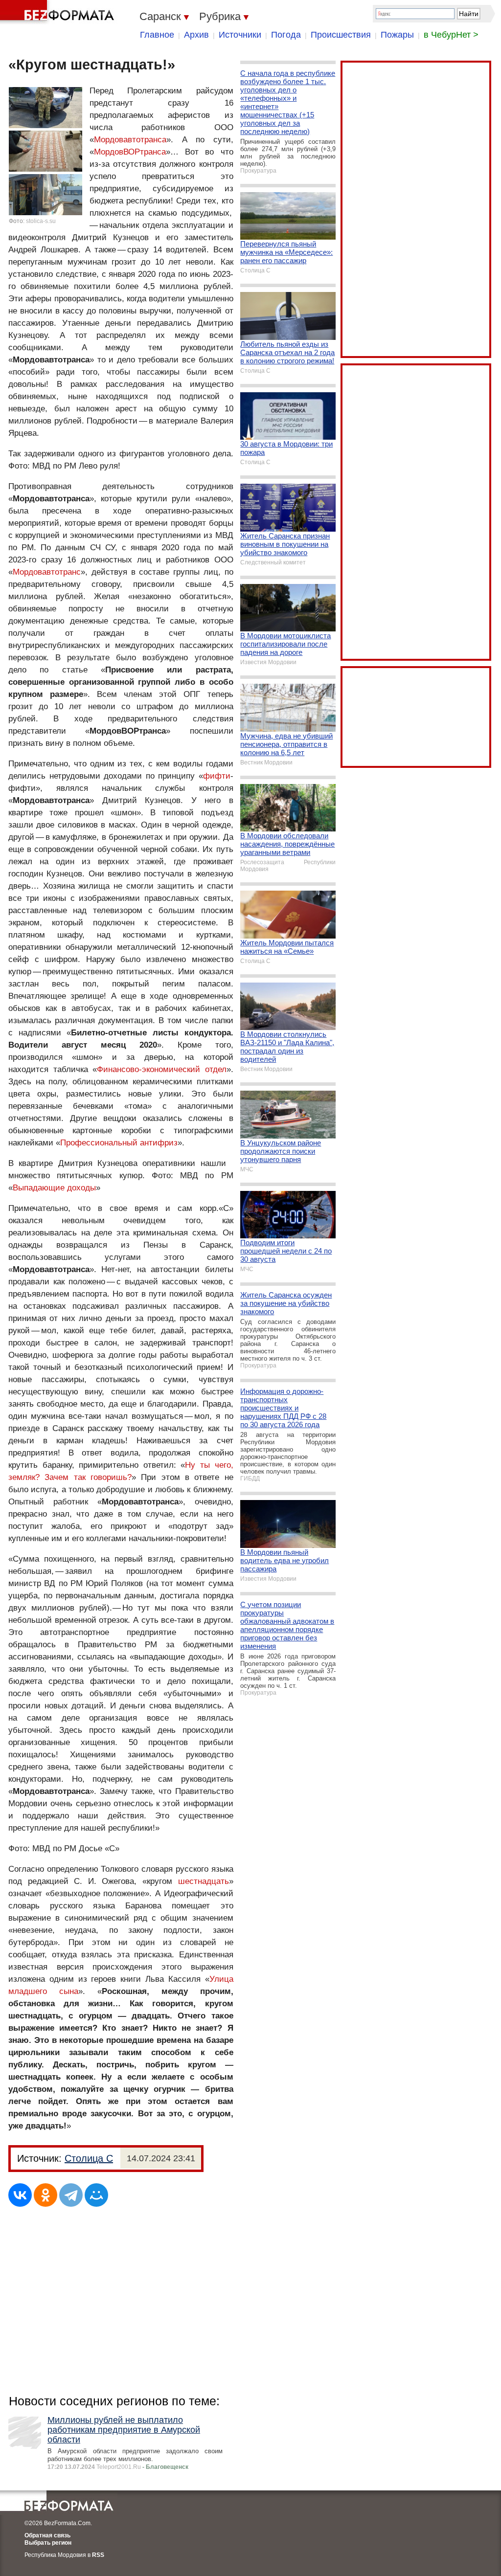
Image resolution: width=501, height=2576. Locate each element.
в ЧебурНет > (451, 35)
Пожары (397, 35)
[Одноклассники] (46, 2195)
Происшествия (341, 35)
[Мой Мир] (96, 2195)
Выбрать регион (48, 2543)
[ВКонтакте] (20, 2195)
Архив (196, 35)
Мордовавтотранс (47, 572)
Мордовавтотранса (130, 140)
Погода (286, 35)
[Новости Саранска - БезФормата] (59, 12)
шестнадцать (204, 1881)
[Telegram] (71, 2195)
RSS (98, 2555)
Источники (240, 35)
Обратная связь (47, 2535)
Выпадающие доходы (54, 1188)
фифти (217, 776)
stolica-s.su (41, 221)
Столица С (89, 2158)
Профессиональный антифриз (119, 1143)
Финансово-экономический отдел (162, 1069)
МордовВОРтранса (130, 152)
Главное (157, 35)
